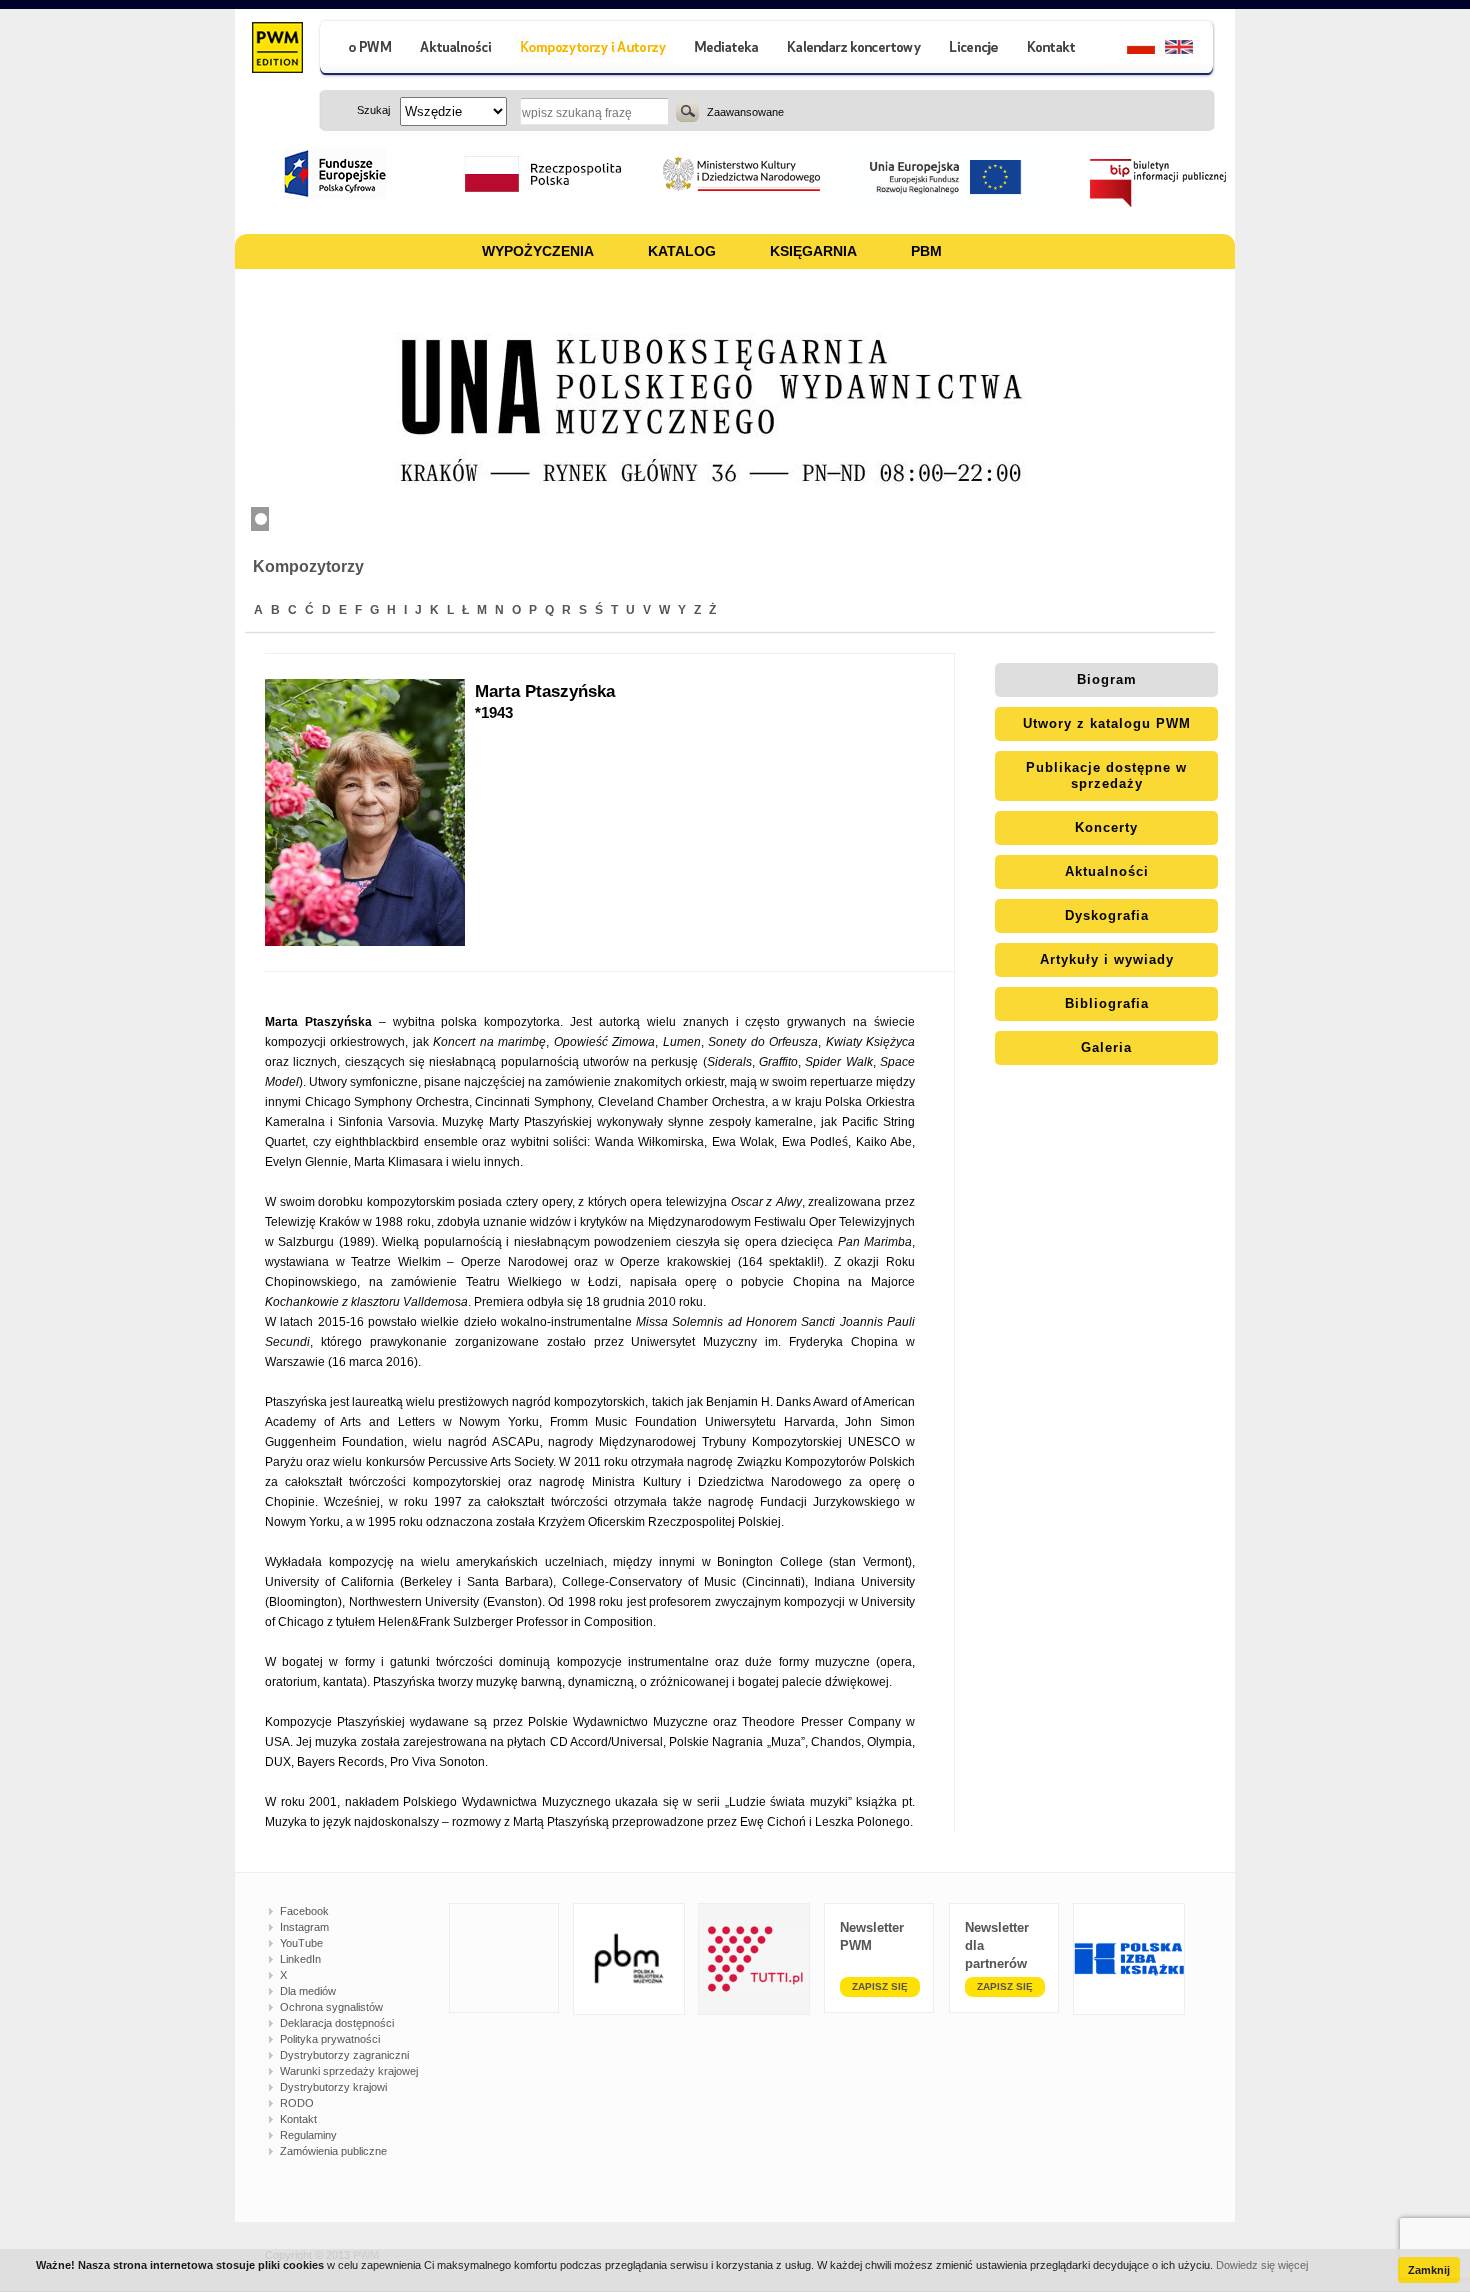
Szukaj (687, 111)
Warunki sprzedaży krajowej (349, 2071)
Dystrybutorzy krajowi (333, 2087)
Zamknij (1429, 2270)
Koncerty (1106, 827)
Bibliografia (1107, 1003)
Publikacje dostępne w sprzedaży (1106, 775)
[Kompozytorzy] (594, 49)
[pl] (1128, 49)
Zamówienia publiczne (333, 2151)
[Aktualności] (456, 49)
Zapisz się (880, 1986)
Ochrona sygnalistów (331, 2007)
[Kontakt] (1054, 49)
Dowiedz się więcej (1262, 2265)
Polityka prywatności (330, 2039)
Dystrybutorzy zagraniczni (344, 2055)
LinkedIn (300, 1959)
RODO (297, 2103)
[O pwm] (362, 49)
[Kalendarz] (854, 49)
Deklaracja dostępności (337, 2023)
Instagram (304, 1927)
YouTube (301, 1943)
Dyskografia (1107, 915)
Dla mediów (308, 1991)
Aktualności (1107, 871)
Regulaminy (308, 2135)
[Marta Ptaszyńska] (370, 812)
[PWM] (276, 50)
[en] (1190, 49)
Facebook (304, 1911)
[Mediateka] (727, 49)
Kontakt (298, 2119)
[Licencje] (973, 49)
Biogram (1107, 679)
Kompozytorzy (308, 566)
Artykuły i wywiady (1107, 959)
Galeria (1106, 1047)
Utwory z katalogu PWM (1107, 723)
